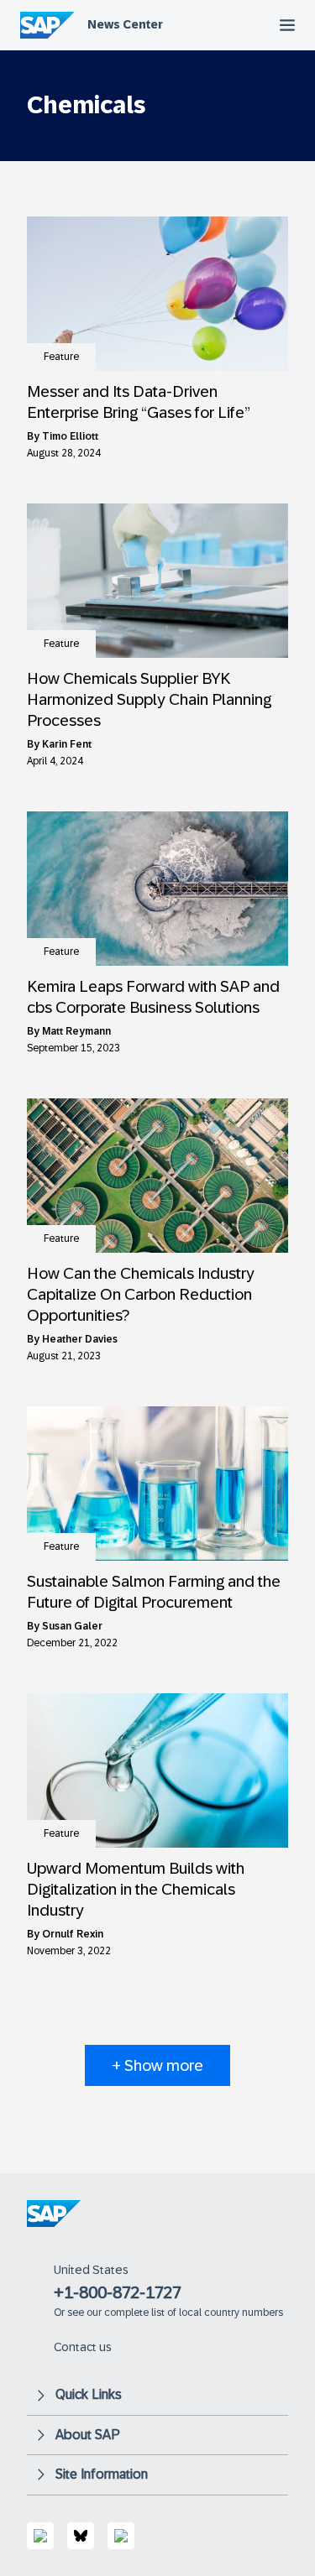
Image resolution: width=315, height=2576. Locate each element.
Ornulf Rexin (73, 1934)
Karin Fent (67, 744)
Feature (61, 357)
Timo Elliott (70, 436)
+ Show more (157, 2065)
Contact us (83, 2347)
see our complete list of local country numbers (175, 2313)
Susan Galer (72, 1626)
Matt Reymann (76, 1031)
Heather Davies (80, 1339)
